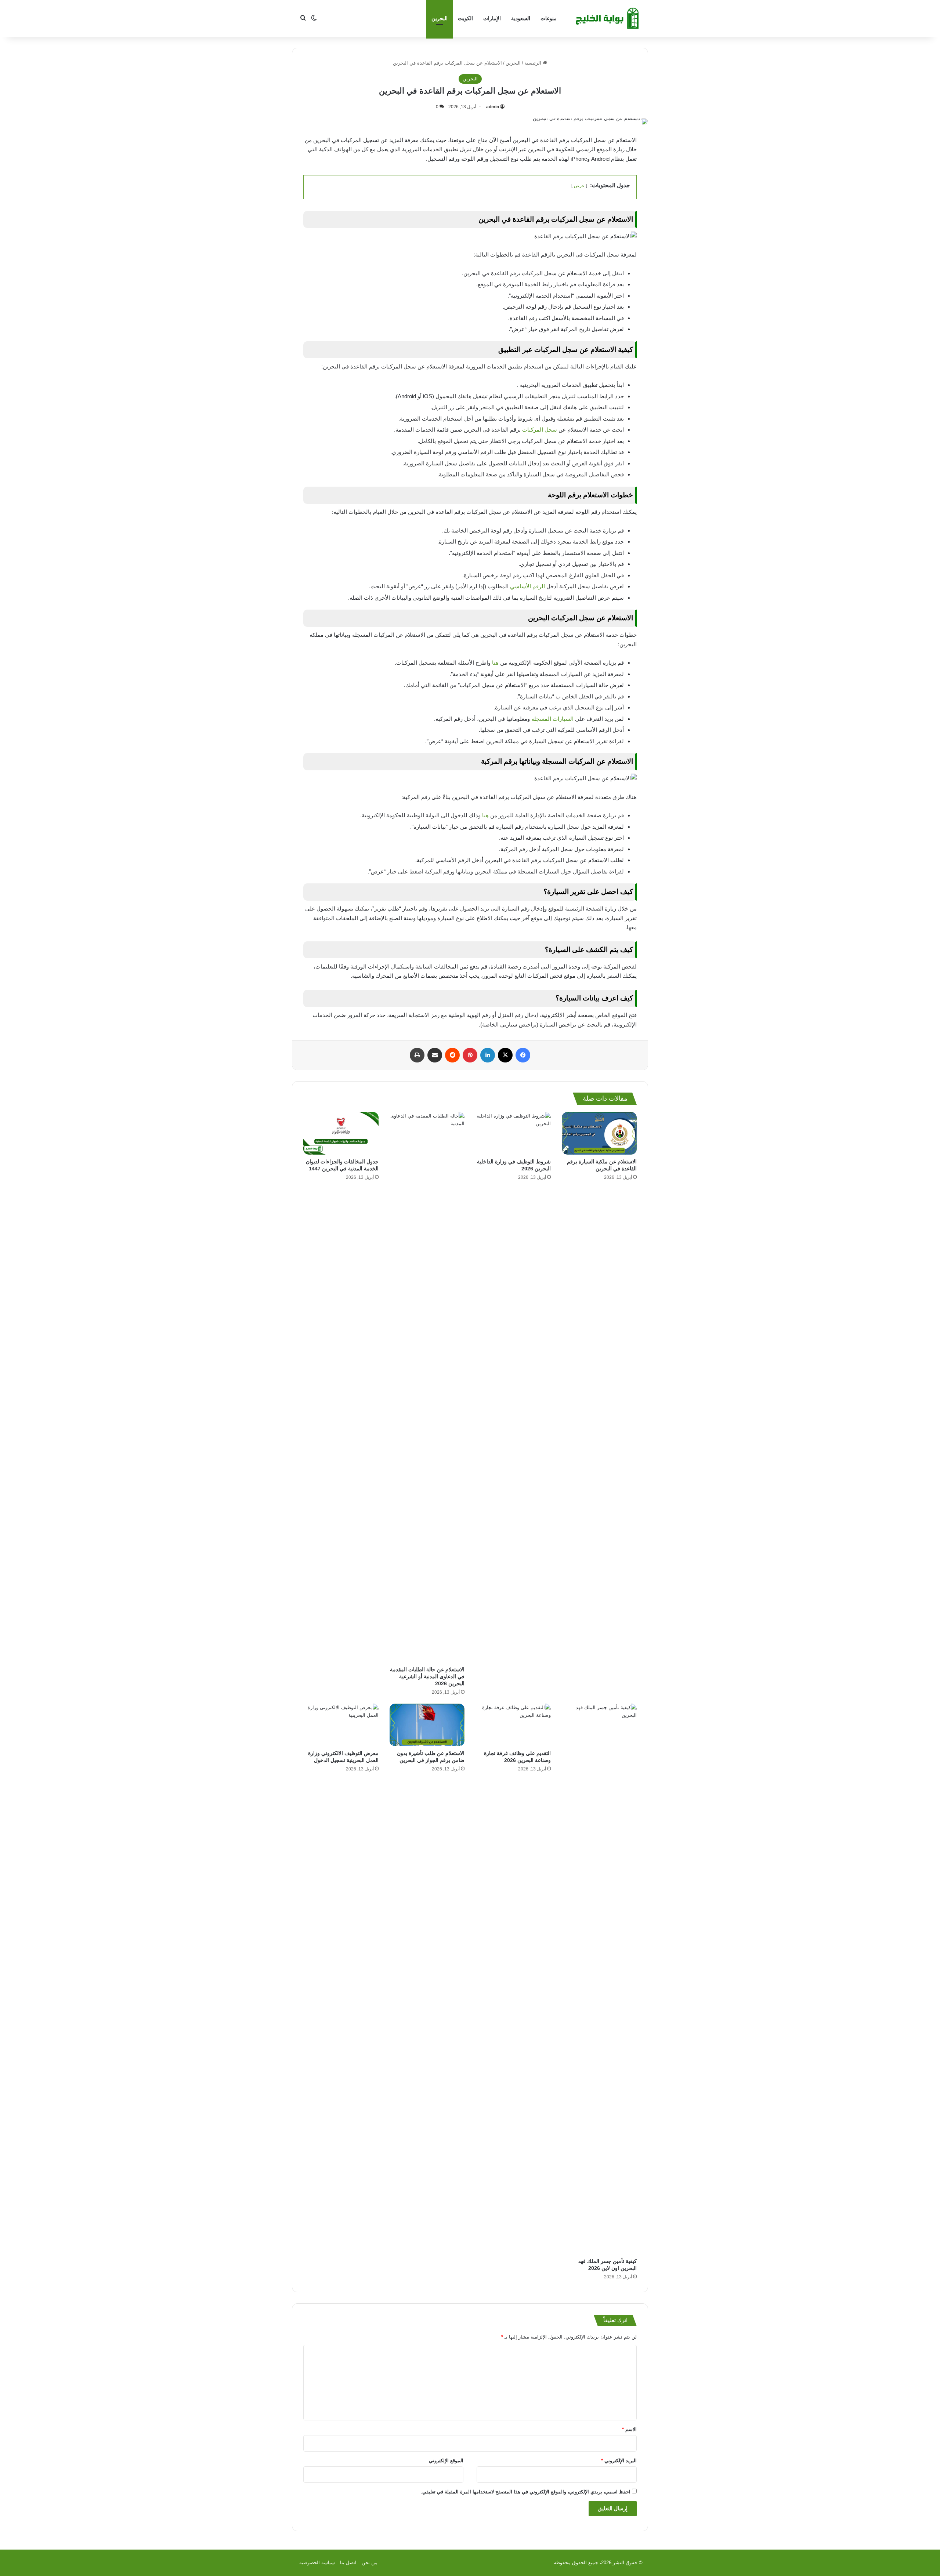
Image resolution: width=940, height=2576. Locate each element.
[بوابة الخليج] (608, 18)
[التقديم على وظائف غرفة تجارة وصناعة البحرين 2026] (513, 1725)
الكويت (465, 18)
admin (493, 107)
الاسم (629, 2429)
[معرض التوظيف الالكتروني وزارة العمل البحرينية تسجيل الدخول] (341, 1725)
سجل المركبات (540, 430)
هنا (495, 663)
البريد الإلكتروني (619, 2461)
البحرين (440, 18)
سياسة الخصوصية (317, 2563)
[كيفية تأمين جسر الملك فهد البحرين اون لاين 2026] (599, 1979)
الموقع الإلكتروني (446, 2461)
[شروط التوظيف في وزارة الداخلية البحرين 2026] (513, 1133)
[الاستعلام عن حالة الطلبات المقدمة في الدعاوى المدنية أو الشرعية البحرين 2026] (427, 1387)
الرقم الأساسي (527, 586)
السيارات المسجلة (553, 719)
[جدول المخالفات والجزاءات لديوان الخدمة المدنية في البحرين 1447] (341, 1133)
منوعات (549, 18)
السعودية (521, 18)
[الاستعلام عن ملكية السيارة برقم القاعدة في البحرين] (599, 1133)
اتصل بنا (348, 2563)
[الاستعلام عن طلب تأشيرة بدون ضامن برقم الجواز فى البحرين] (427, 1725)
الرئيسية (534, 63)
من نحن (370, 2563)
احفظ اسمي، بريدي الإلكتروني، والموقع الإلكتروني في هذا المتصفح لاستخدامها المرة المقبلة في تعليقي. (526, 2492)
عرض (579, 186)
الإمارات (492, 18)
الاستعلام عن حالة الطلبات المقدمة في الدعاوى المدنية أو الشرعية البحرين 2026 (427, 1676)
